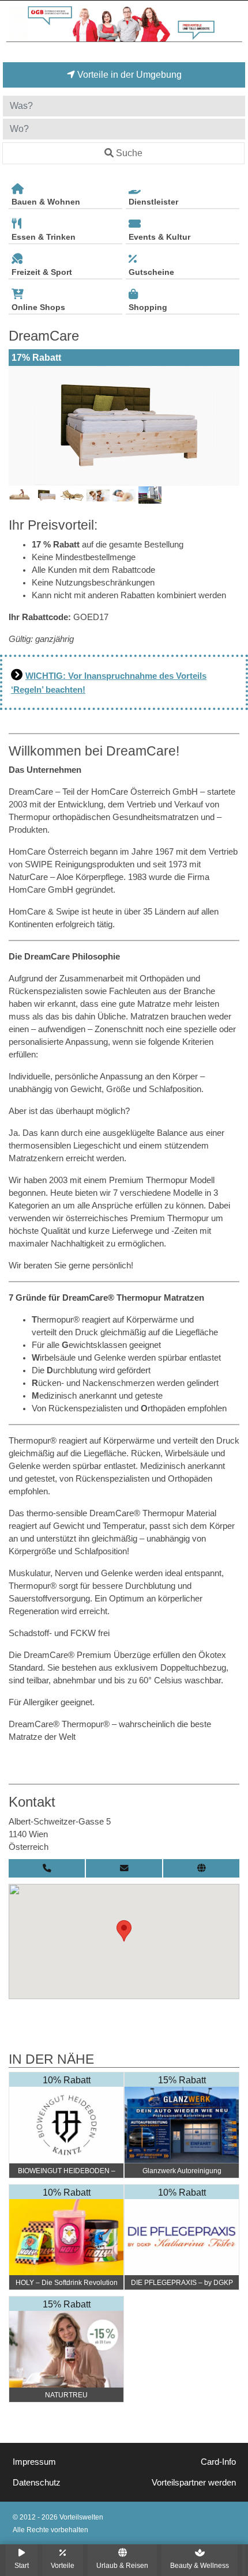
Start (22, 2565)
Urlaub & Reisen (122, 2565)
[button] (124, 1931)
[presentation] (20, 426)
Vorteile (63, 2565)
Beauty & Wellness (200, 2565)
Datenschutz (37, 2483)
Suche (129, 153)
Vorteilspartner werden (194, 2483)
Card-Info (218, 2462)
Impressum (34, 2462)
